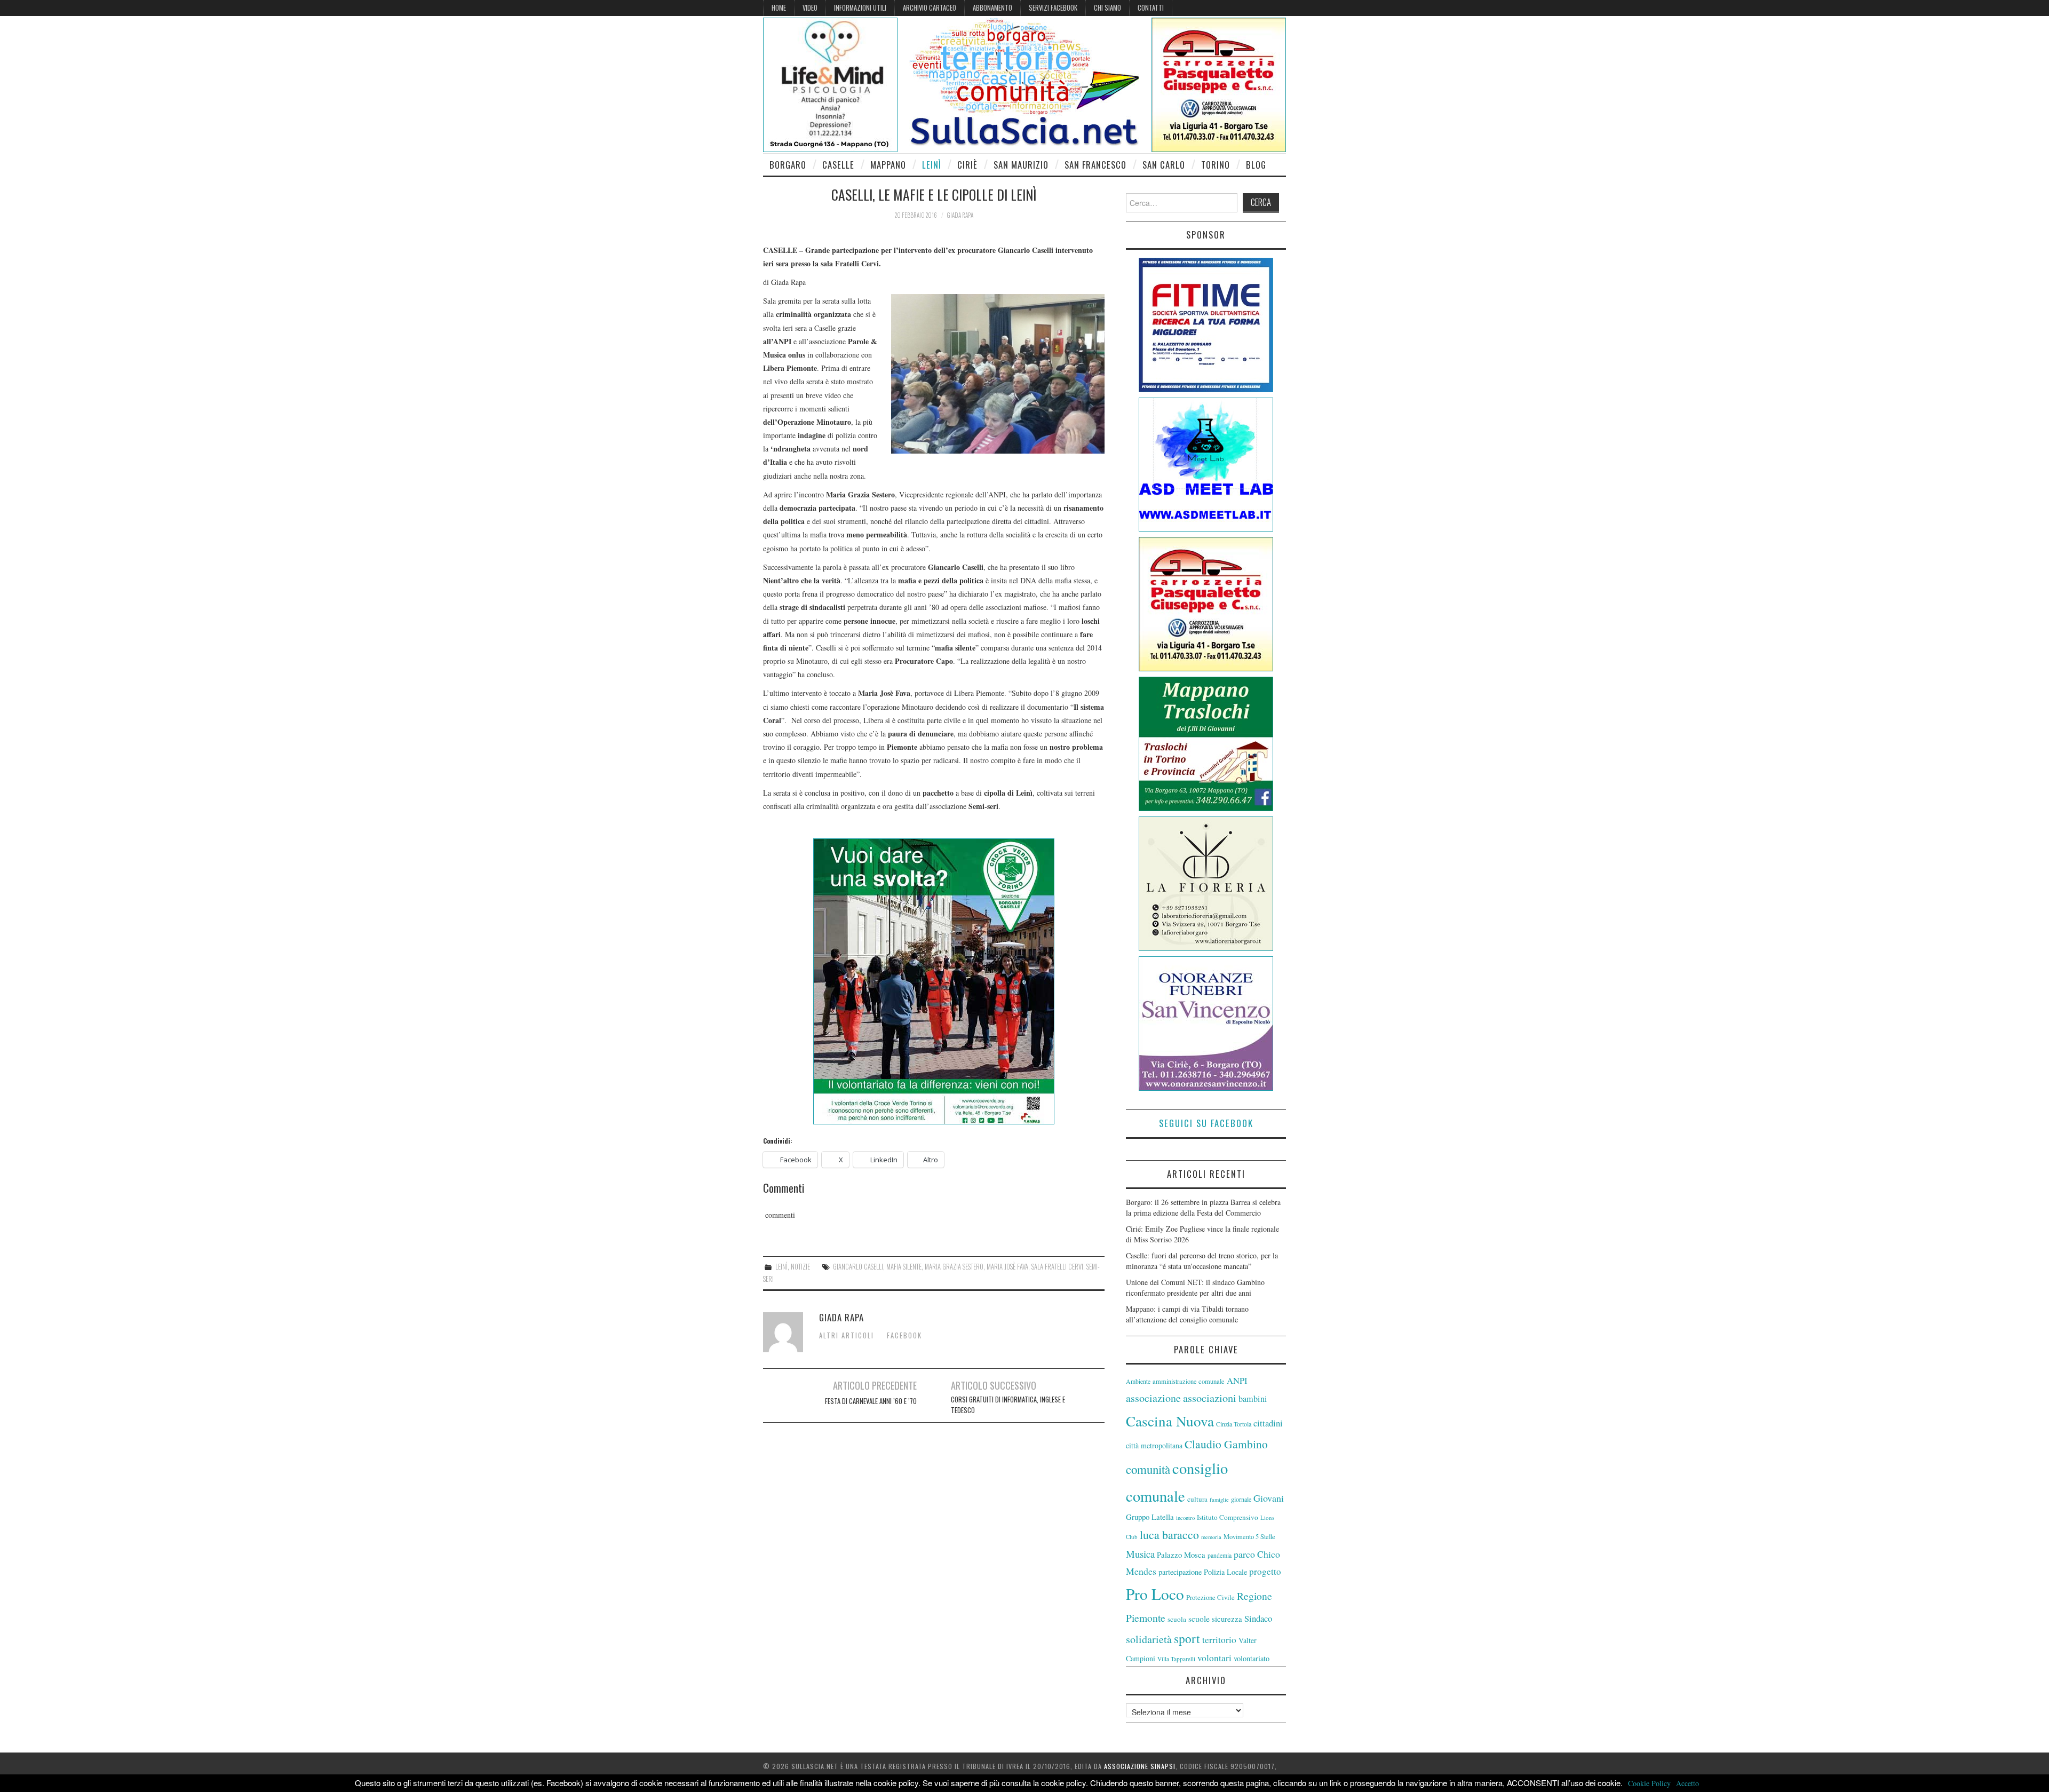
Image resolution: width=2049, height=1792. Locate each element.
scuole (1199, 1619)
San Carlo (1164, 165)
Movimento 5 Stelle (1249, 1537)
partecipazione (1180, 1572)
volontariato (1252, 1658)
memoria (1211, 1537)
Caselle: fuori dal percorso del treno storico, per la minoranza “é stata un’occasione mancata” (1202, 1261)
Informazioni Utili (860, 8)
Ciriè (967, 165)
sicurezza (1227, 1619)
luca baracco (1169, 1535)
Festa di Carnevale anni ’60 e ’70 (871, 1401)
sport (1187, 1638)
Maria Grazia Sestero (954, 1267)
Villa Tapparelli (1176, 1659)
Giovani (1269, 1498)
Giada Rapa (960, 215)
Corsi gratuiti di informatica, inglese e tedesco (1008, 1405)
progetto (1265, 1571)
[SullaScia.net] (1024, 81)
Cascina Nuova (1170, 1421)
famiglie (1219, 1500)
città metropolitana (1154, 1445)
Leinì (932, 165)
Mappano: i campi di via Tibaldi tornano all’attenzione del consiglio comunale (1187, 1314)
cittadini (1268, 1423)
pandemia (1220, 1555)
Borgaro (788, 165)
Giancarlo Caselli (858, 1267)
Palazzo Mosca (1181, 1555)
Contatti (1151, 8)
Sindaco (1258, 1618)
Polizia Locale (1225, 1572)
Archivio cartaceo (930, 8)
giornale (1241, 1499)
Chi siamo (1107, 8)
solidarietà (1149, 1639)
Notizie (800, 1267)
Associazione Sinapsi (1140, 1766)
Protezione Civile (1210, 1597)
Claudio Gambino (1226, 1444)
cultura (1197, 1499)
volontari (1214, 1658)
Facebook (904, 1335)
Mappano (888, 165)
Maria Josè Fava (1007, 1267)
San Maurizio (1021, 165)
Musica (1140, 1554)
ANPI (1237, 1380)
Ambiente (1138, 1381)
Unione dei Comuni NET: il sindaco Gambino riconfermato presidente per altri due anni (1195, 1287)
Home (779, 8)
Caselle (838, 165)
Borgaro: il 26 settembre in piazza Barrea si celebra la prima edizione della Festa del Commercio (1203, 1207)
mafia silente (904, 1267)
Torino (1216, 165)
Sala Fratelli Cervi (1057, 1267)
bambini (1253, 1399)
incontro (1185, 1518)
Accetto (1687, 1783)
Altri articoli (847, 1335)
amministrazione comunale (1189, 1381)
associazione (1153, 1398)
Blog (1256, 165)
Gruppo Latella (1150, 1517)
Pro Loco (1155, 1594)
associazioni (1210, 1398)
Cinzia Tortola (1234, 1424)
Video (810, 8)
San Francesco (1095, 165)
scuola (1177, 1619)
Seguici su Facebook (1206, 1123)
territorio (1219, 1640)
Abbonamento (992, 8)
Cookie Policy (1649, 1783)
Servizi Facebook (1053, 8)
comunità (1148, 1469)
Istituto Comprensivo (1228, 1517)
